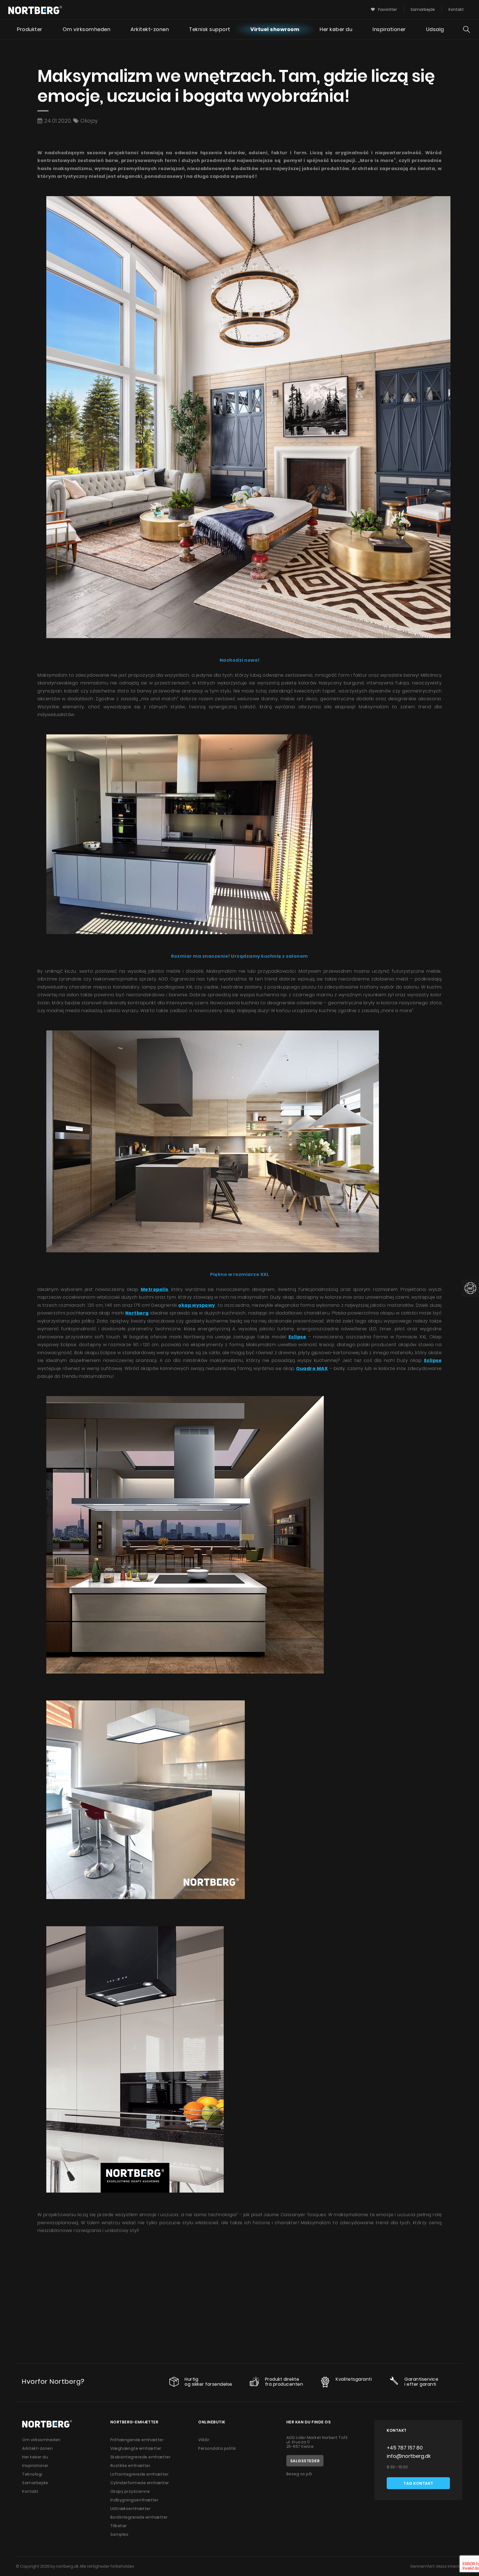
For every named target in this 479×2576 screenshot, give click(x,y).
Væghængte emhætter (136, 2448)
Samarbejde (423, 9)
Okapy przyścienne (130, 2491)
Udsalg (435, 29)
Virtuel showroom (275, 29)
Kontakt (456, 9)
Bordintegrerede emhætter (139, 2517)
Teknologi (32, 2474)
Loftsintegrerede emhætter (140, 2474)
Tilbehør (119, 2526)
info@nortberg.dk (409, 2456)
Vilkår (204, 2440)
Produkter (30, 29)
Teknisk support (210, 29)
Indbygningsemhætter (134, 2500)
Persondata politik (217, 2448)
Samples (119, 2534)
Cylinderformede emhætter (140, 2483)
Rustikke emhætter (130, 2466)
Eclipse (433, 1360)
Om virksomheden (87, 29)
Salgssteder (305, 2461)
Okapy (89, 121)
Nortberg (137, 1313)
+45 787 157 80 (405, 2448)
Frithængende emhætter (137, 2440)
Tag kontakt (418, 2483)
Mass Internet (450, 2566)
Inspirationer (389, 29)
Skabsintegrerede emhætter (141, 2457)
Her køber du (336, 29)
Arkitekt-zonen (150, 29)
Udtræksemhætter (131, 2509)
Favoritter (387, 9)
